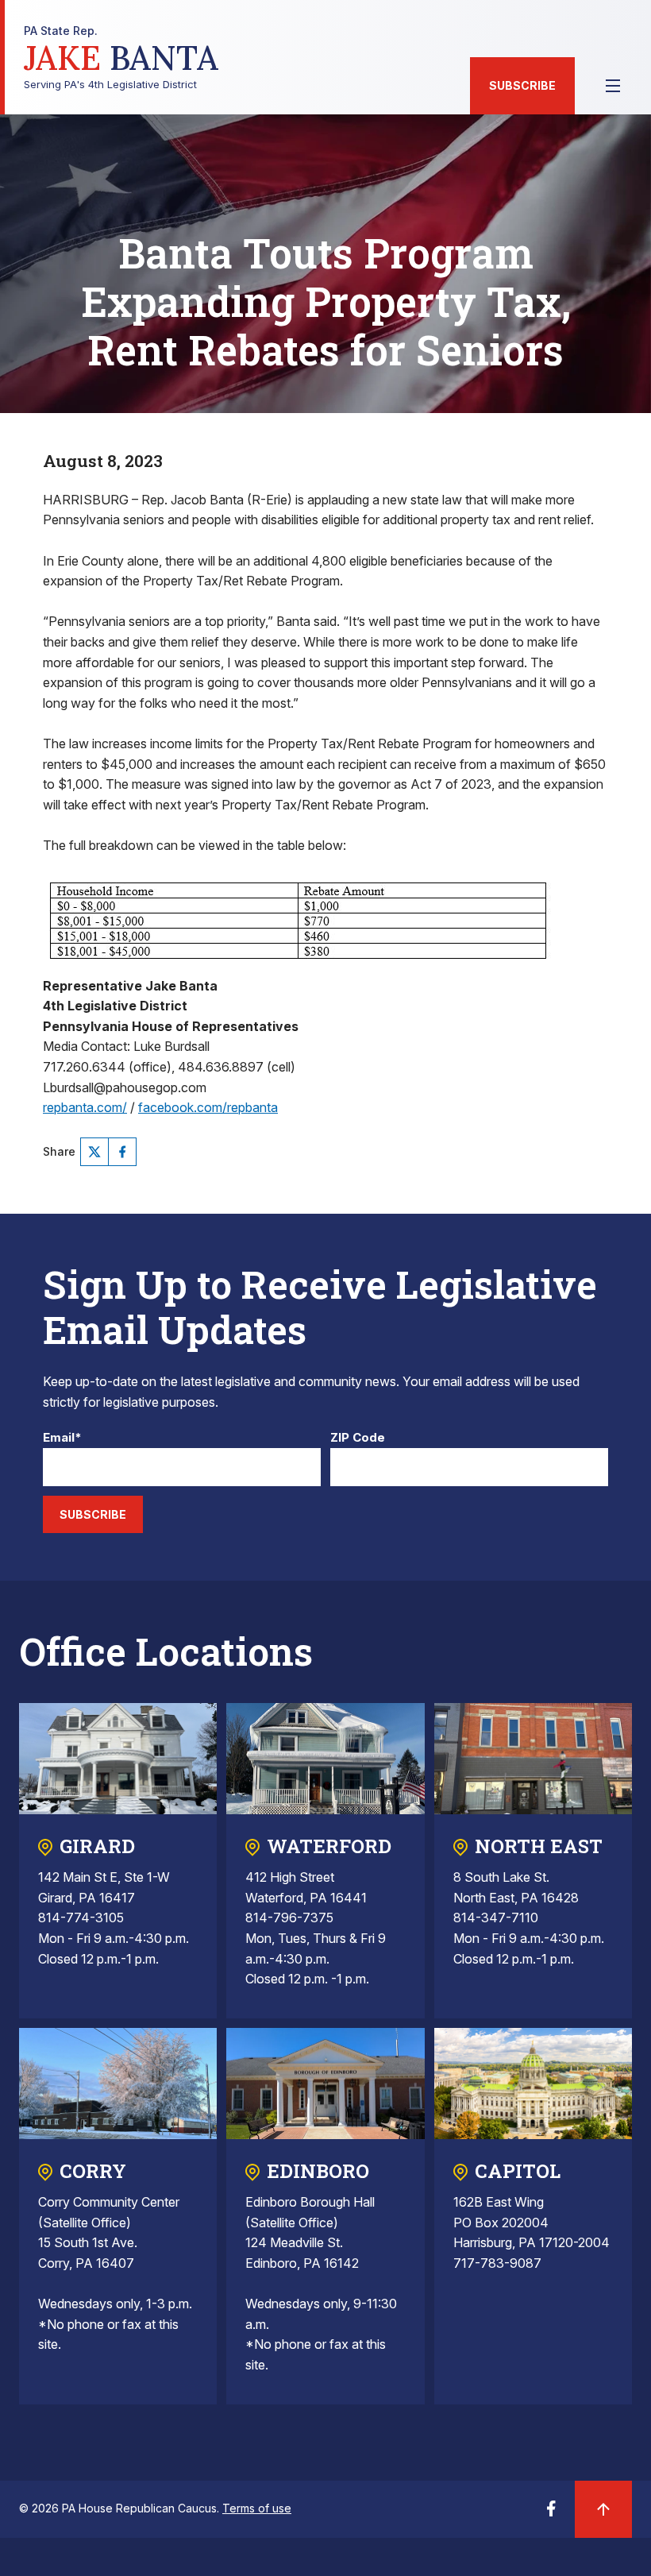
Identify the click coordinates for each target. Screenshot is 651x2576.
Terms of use (257, 2508)
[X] (94, 1152)
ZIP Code (358, 1438)
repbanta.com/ (85, 1107)
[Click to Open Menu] (613, 86)
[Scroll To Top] (603, 2509)
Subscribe (522, 85)
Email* (62, 1438)
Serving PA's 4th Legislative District (121, 58)
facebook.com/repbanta (208, 1107)
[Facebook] (122, 1152)
